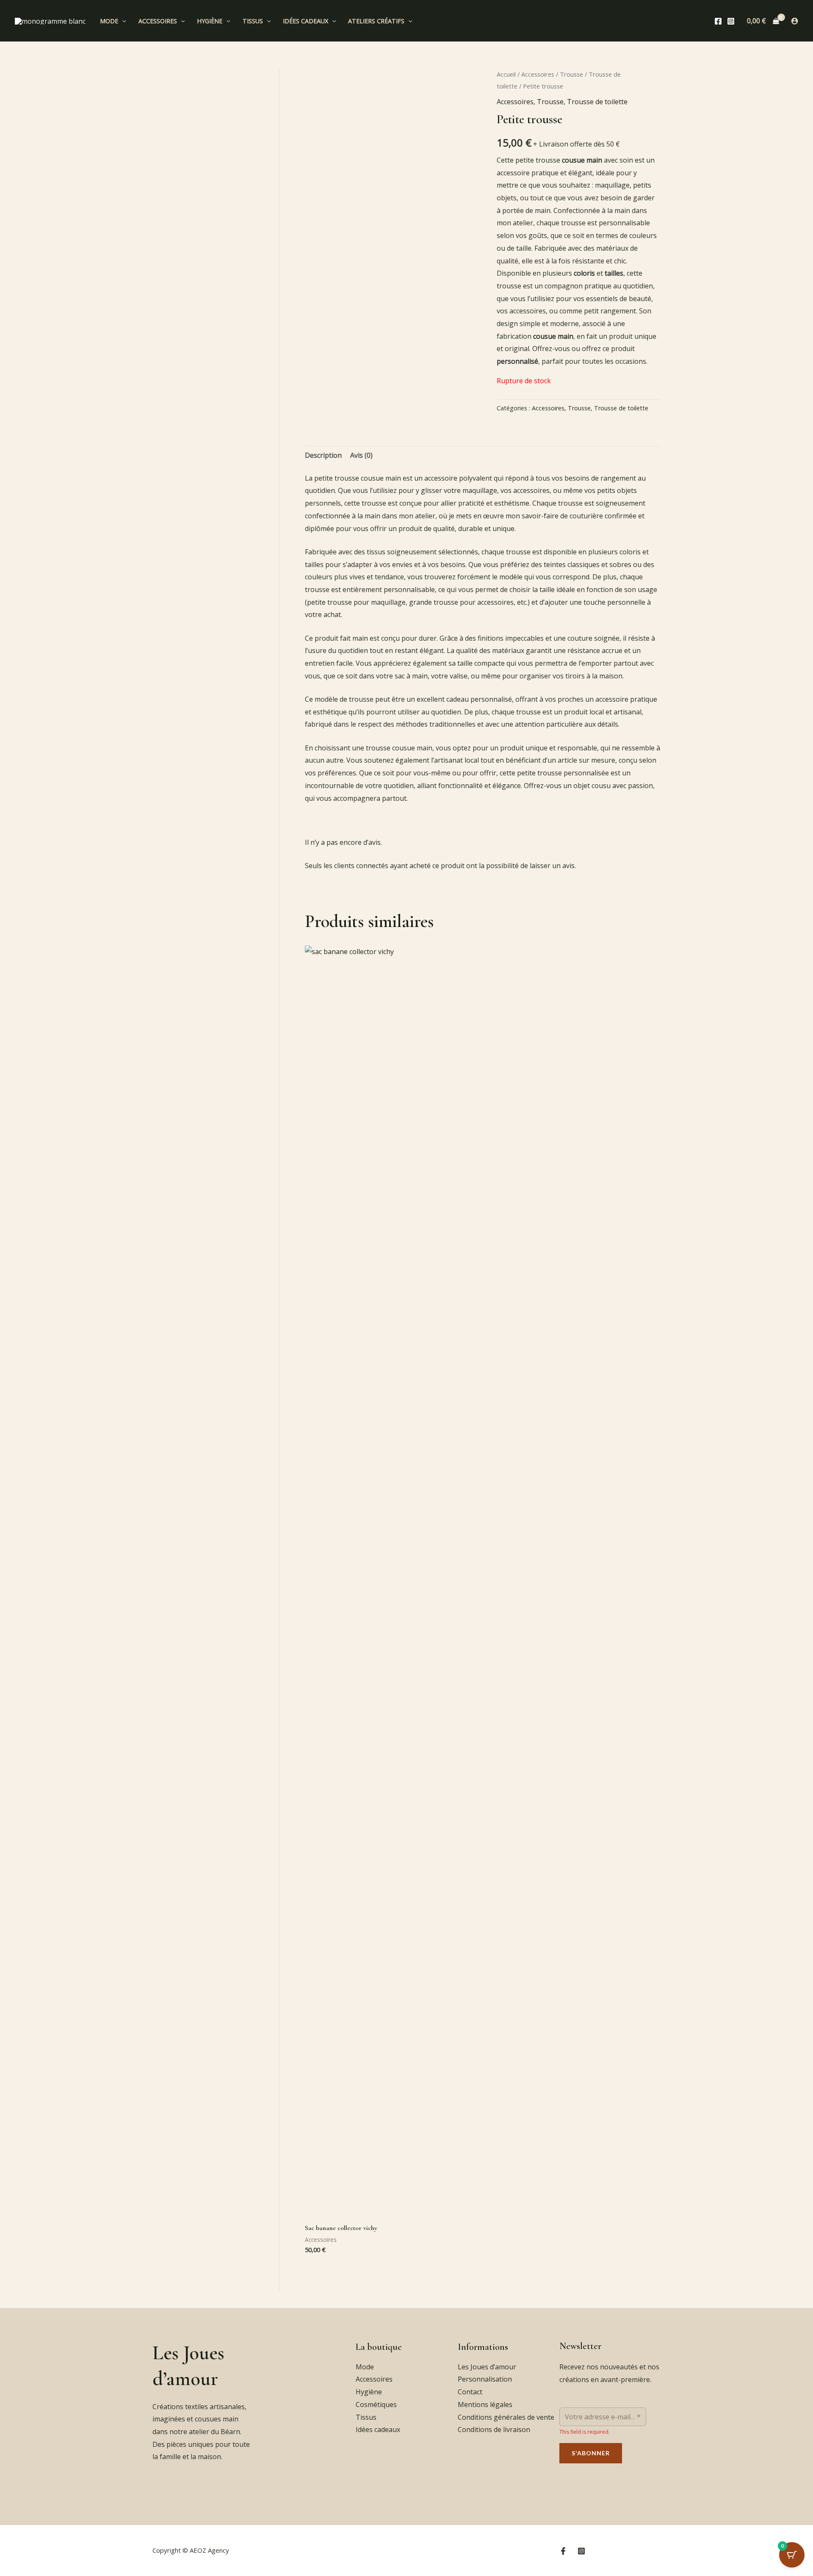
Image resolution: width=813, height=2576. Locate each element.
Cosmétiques (376, 2404)
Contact (470, 2392)
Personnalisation (485, 2379)
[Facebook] (718, 21)
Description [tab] (323, 455)
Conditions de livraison (494, 2429)
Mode (109, 21)
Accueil (506, 74)
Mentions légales (485, 2404)
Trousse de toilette (597, 102)
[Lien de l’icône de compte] (795, 21)
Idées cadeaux (306, 21)
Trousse (571, 74)
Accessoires (158, 21)
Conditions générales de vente (506, 2417)
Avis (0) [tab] (361, 455)
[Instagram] (731, 21)
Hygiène (210, 21)
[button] (122, 21)
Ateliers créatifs (376, 21)
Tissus (253, 21)
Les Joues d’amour (487, 2367)
